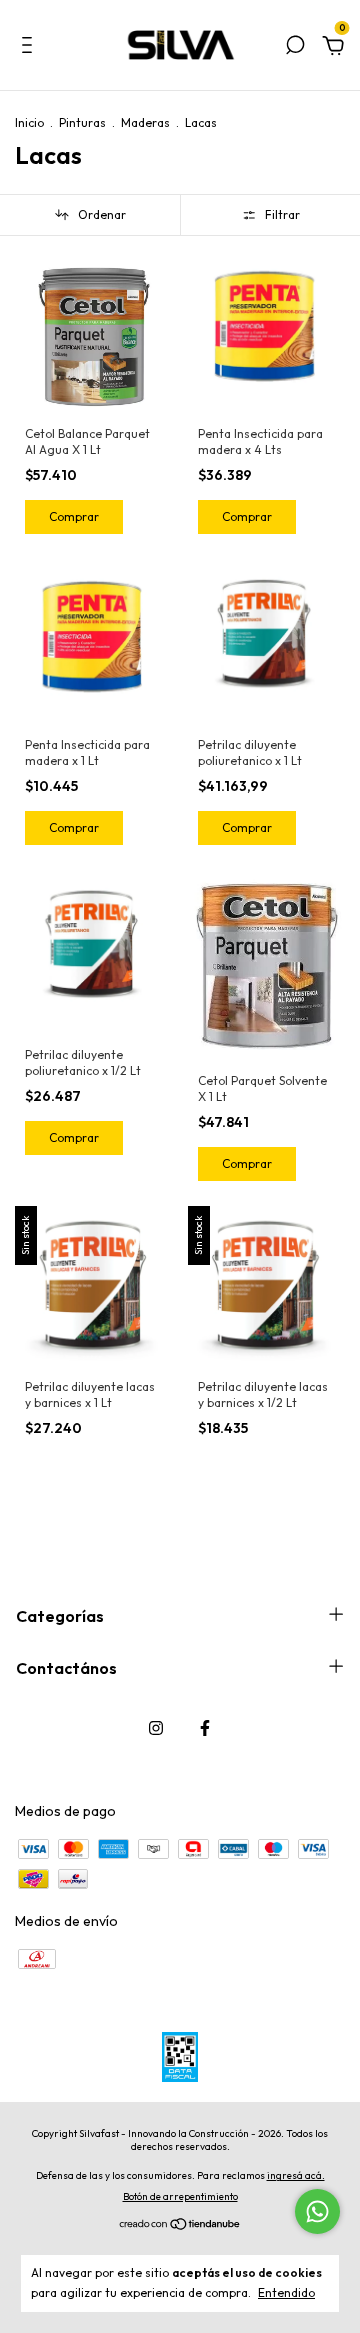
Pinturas (82, 122)
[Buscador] (295, 48)
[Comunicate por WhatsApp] (317, 2211)
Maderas (145, 122)
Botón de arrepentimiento (180, 2196)
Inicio (29, 122)
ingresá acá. (296, 2175)
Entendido (286, 2292)
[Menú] (30, 48)
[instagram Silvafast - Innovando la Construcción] (156, 1728)
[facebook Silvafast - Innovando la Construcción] (205, 1728)
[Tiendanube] (180, 2225)
